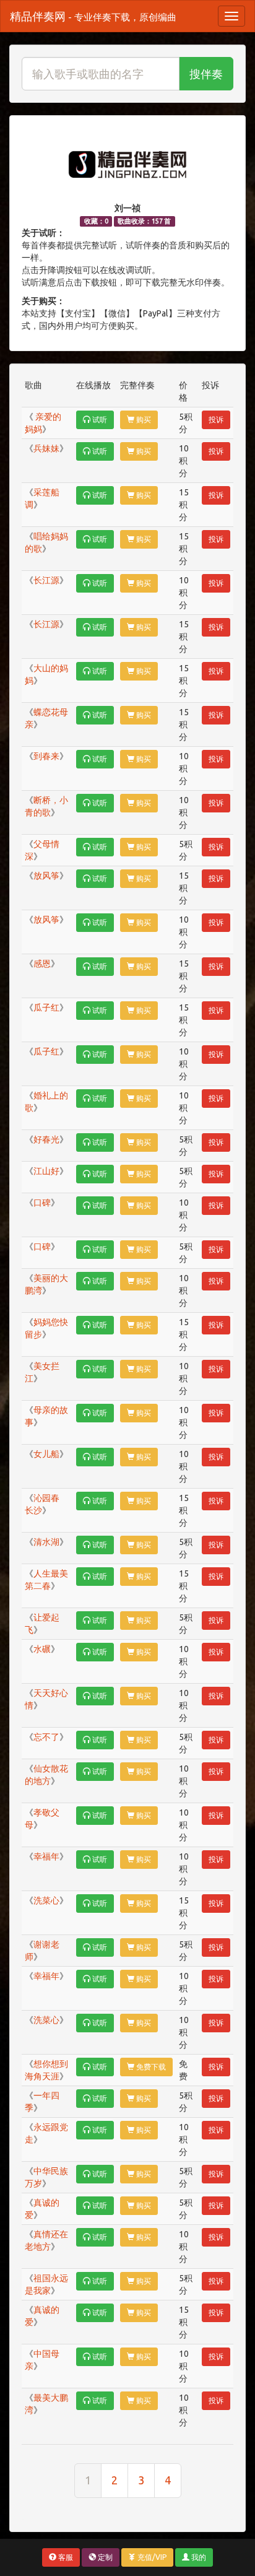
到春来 (46, 756)
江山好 (46, 1171)
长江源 (46, 580)
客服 (65, 2557)
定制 (104, 2557)
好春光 (46, 1139)
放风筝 (46, 876)
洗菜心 (46, 1900)
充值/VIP (151, 2557)
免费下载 (150, 2067)
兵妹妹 (46, 448)
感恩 (42, 964)
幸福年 (46, 1856)
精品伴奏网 (93, 16)
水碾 (42, 1649)
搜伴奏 (206, 74)
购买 (143, 420)
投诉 (216, 420)
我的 (198, 2557)
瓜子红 (46, 1007)
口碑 (42, 1203)
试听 (99, 420)
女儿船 (46, 1454)
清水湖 (46, 1542)
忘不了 (46, 1737)
